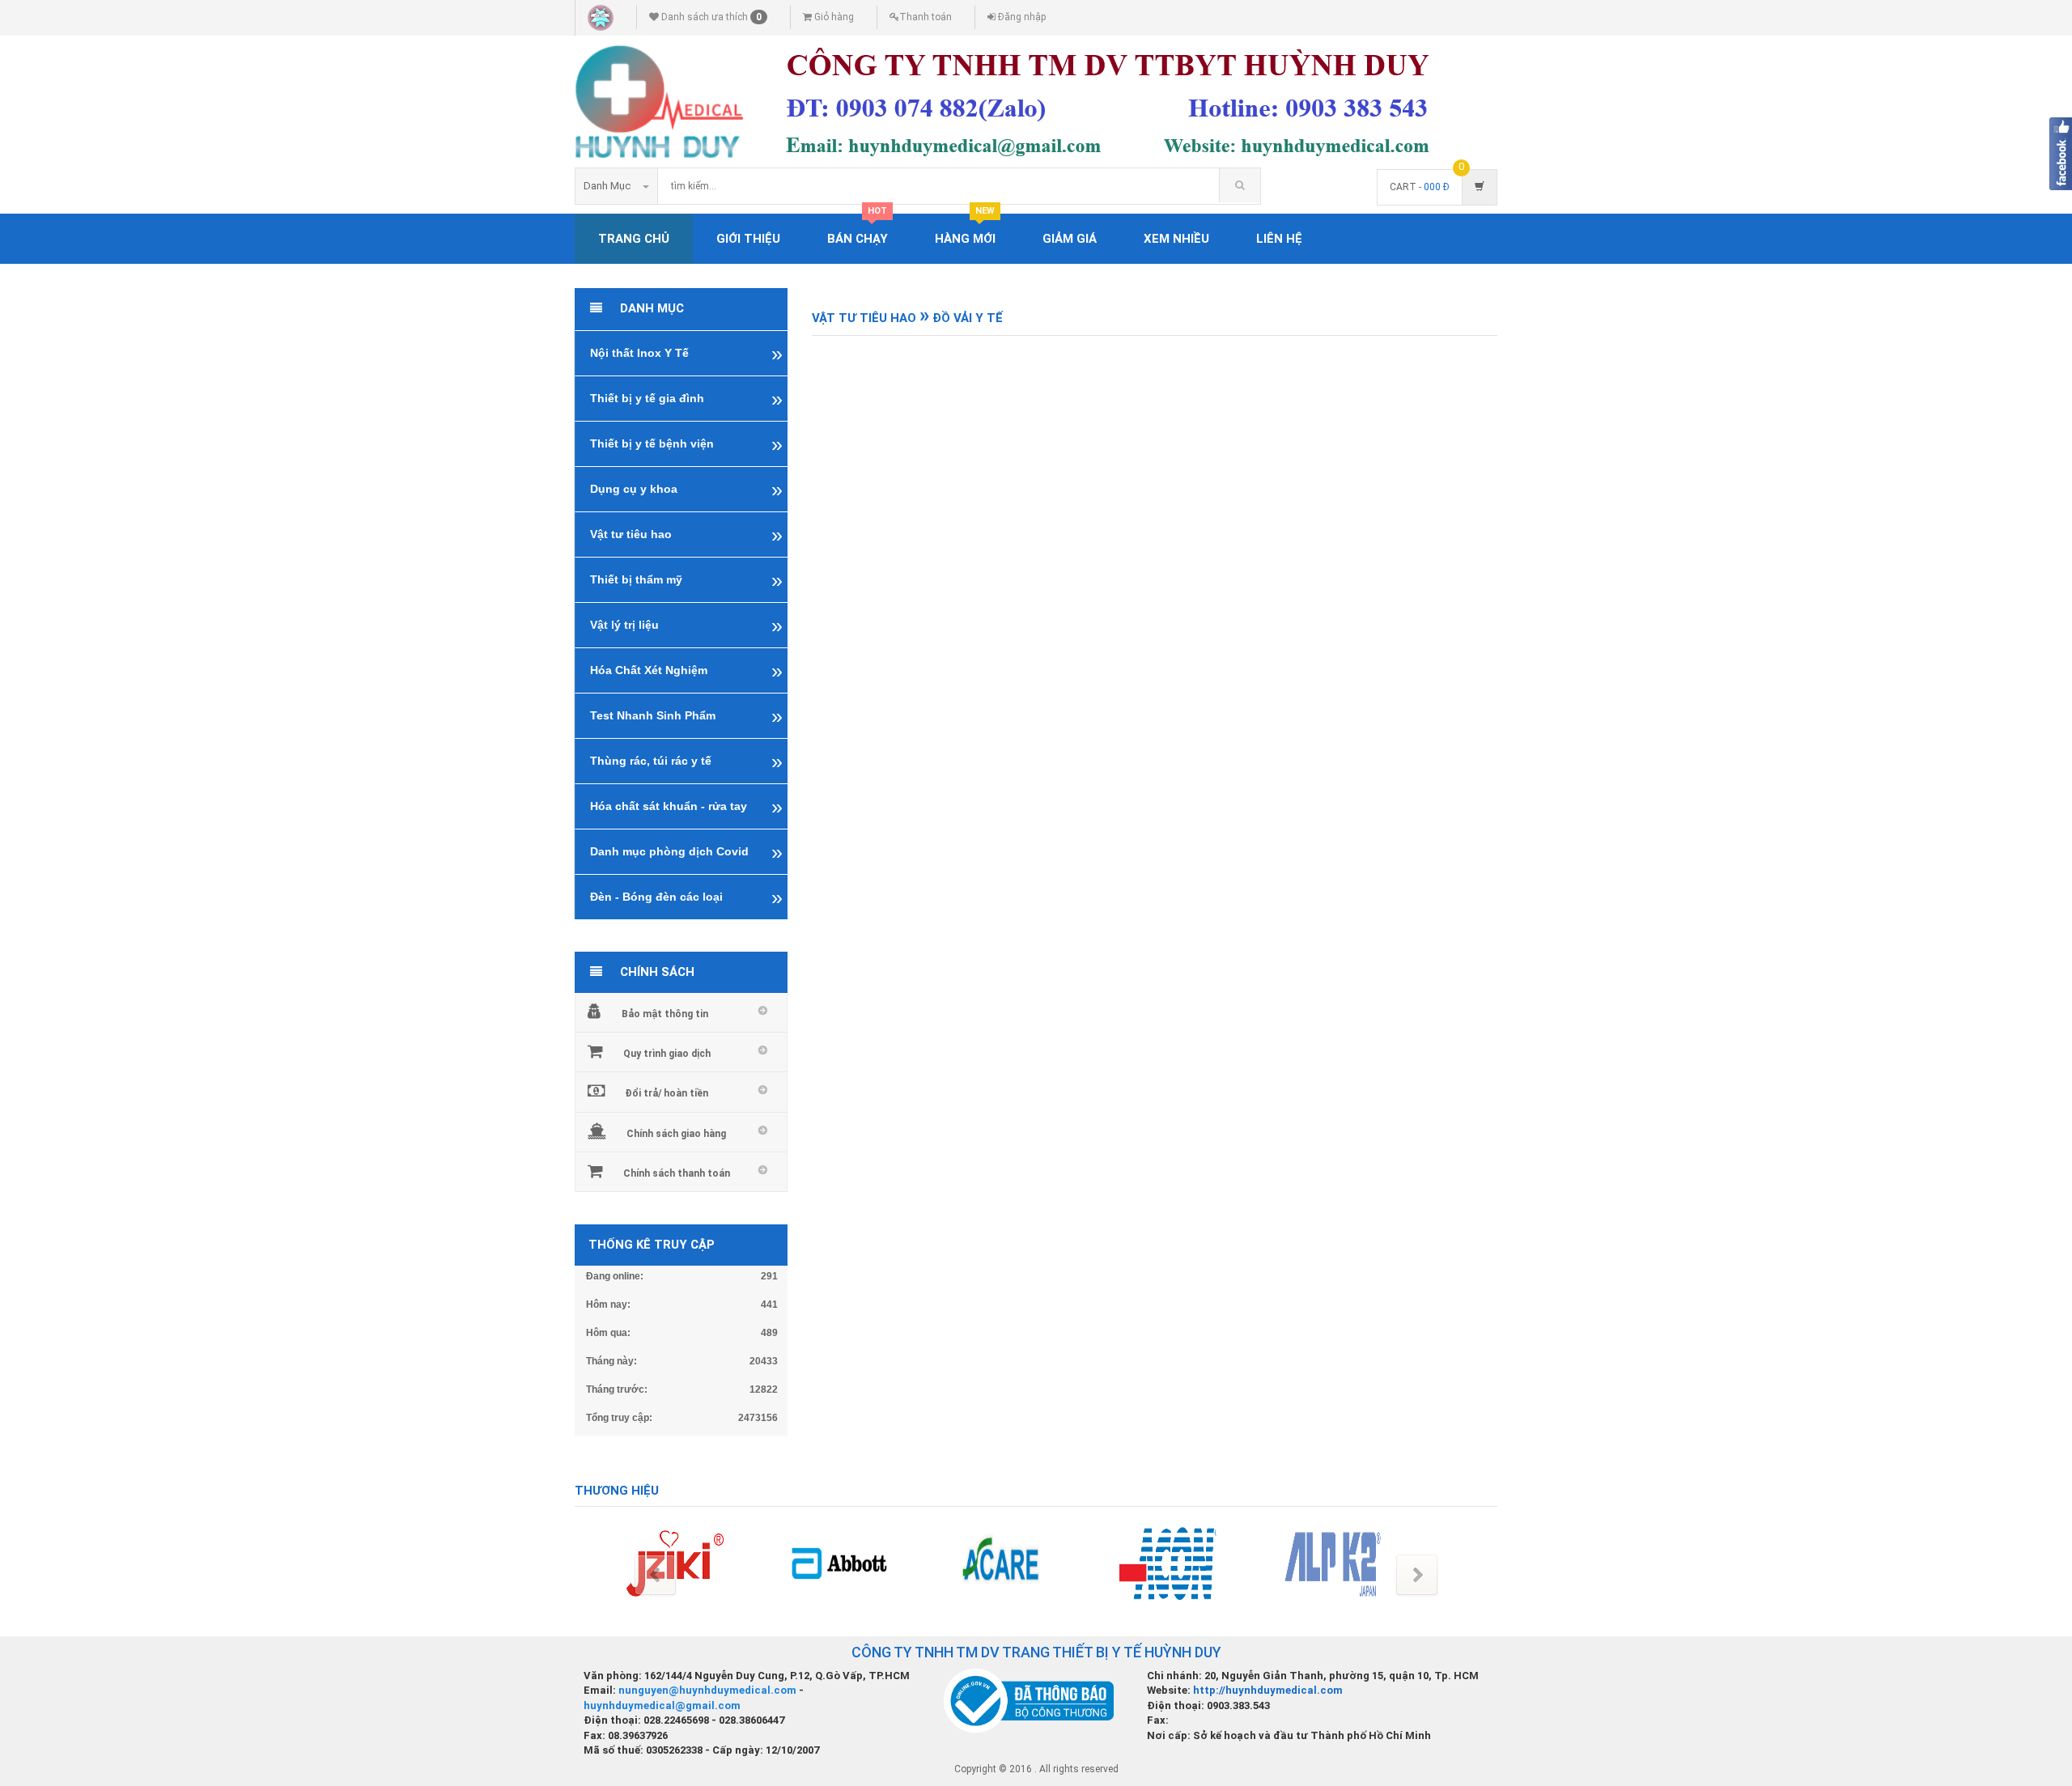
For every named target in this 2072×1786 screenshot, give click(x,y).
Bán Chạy (858, 230)
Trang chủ (634, 239)
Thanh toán (926, 17)
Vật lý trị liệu (624, 625)
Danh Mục (607, 186)
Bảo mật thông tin (665, 1014)
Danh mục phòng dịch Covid (669, 851)
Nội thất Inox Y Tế (639, 353)
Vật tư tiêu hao (631, 534)
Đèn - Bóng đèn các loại (656, 897)
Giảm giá (1070, 239)
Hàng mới (965, 230)
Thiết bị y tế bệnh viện (652, 443)
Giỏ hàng (833, 17)
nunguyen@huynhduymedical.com (709, 1690)
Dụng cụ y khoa (634, 489)
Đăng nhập (1021, 17)
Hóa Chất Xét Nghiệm (649, 670)
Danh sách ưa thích (710, 17)
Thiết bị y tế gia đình (647, 398)
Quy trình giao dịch (667, 1054)
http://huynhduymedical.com (1268, 1690)
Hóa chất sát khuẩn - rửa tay (669, 806)
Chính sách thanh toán (677, 1173)
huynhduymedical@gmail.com (662, 1705)
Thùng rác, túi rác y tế (651, 761)
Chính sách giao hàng (676, 1134)
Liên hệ (1279, 239)
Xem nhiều (1176, 239)
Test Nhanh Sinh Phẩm (653, 715)
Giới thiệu (748, 239)
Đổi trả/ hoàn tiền (667, 1093)
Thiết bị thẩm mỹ (636, 579)
